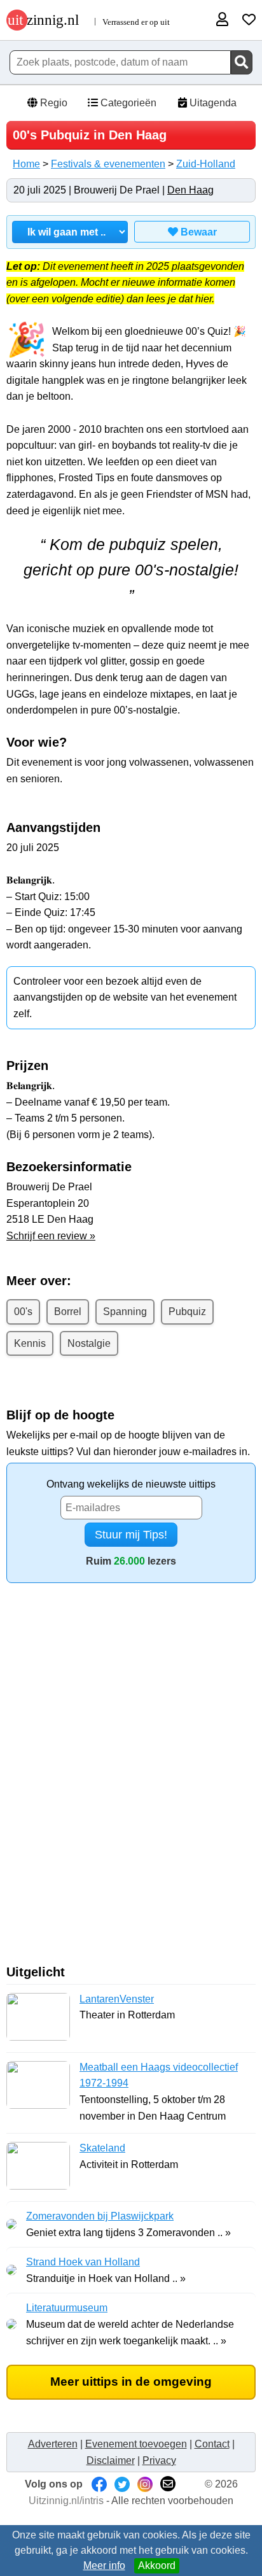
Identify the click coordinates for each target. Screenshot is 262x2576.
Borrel (68, 1312)
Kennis (30, 1343)
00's (23, 1312)
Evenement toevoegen (136, 2444)
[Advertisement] (131, 1778)
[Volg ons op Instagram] (145, 2484)
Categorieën (127, 103)
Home (26, 164)
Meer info (104, 2565)
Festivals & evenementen (108, 164)
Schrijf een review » (51, 1236)
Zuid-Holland (206, 164)
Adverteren (53, 2444)
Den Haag (190, 190)
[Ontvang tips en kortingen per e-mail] (168, 2484)
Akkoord (157, 2565)
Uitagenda (212, 103)
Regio (52, 103)
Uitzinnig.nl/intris (66, 2501)
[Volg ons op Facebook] (99, 2484)
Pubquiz (187, 1312)
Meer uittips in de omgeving (131, 2382)
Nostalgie (89, 1343)
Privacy (159, 2460)
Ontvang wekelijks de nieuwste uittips (131, 1484)
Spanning (125, 1312)
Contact (212, 2444)
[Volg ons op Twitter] (122, 2484)
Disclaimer (111, 2460)
